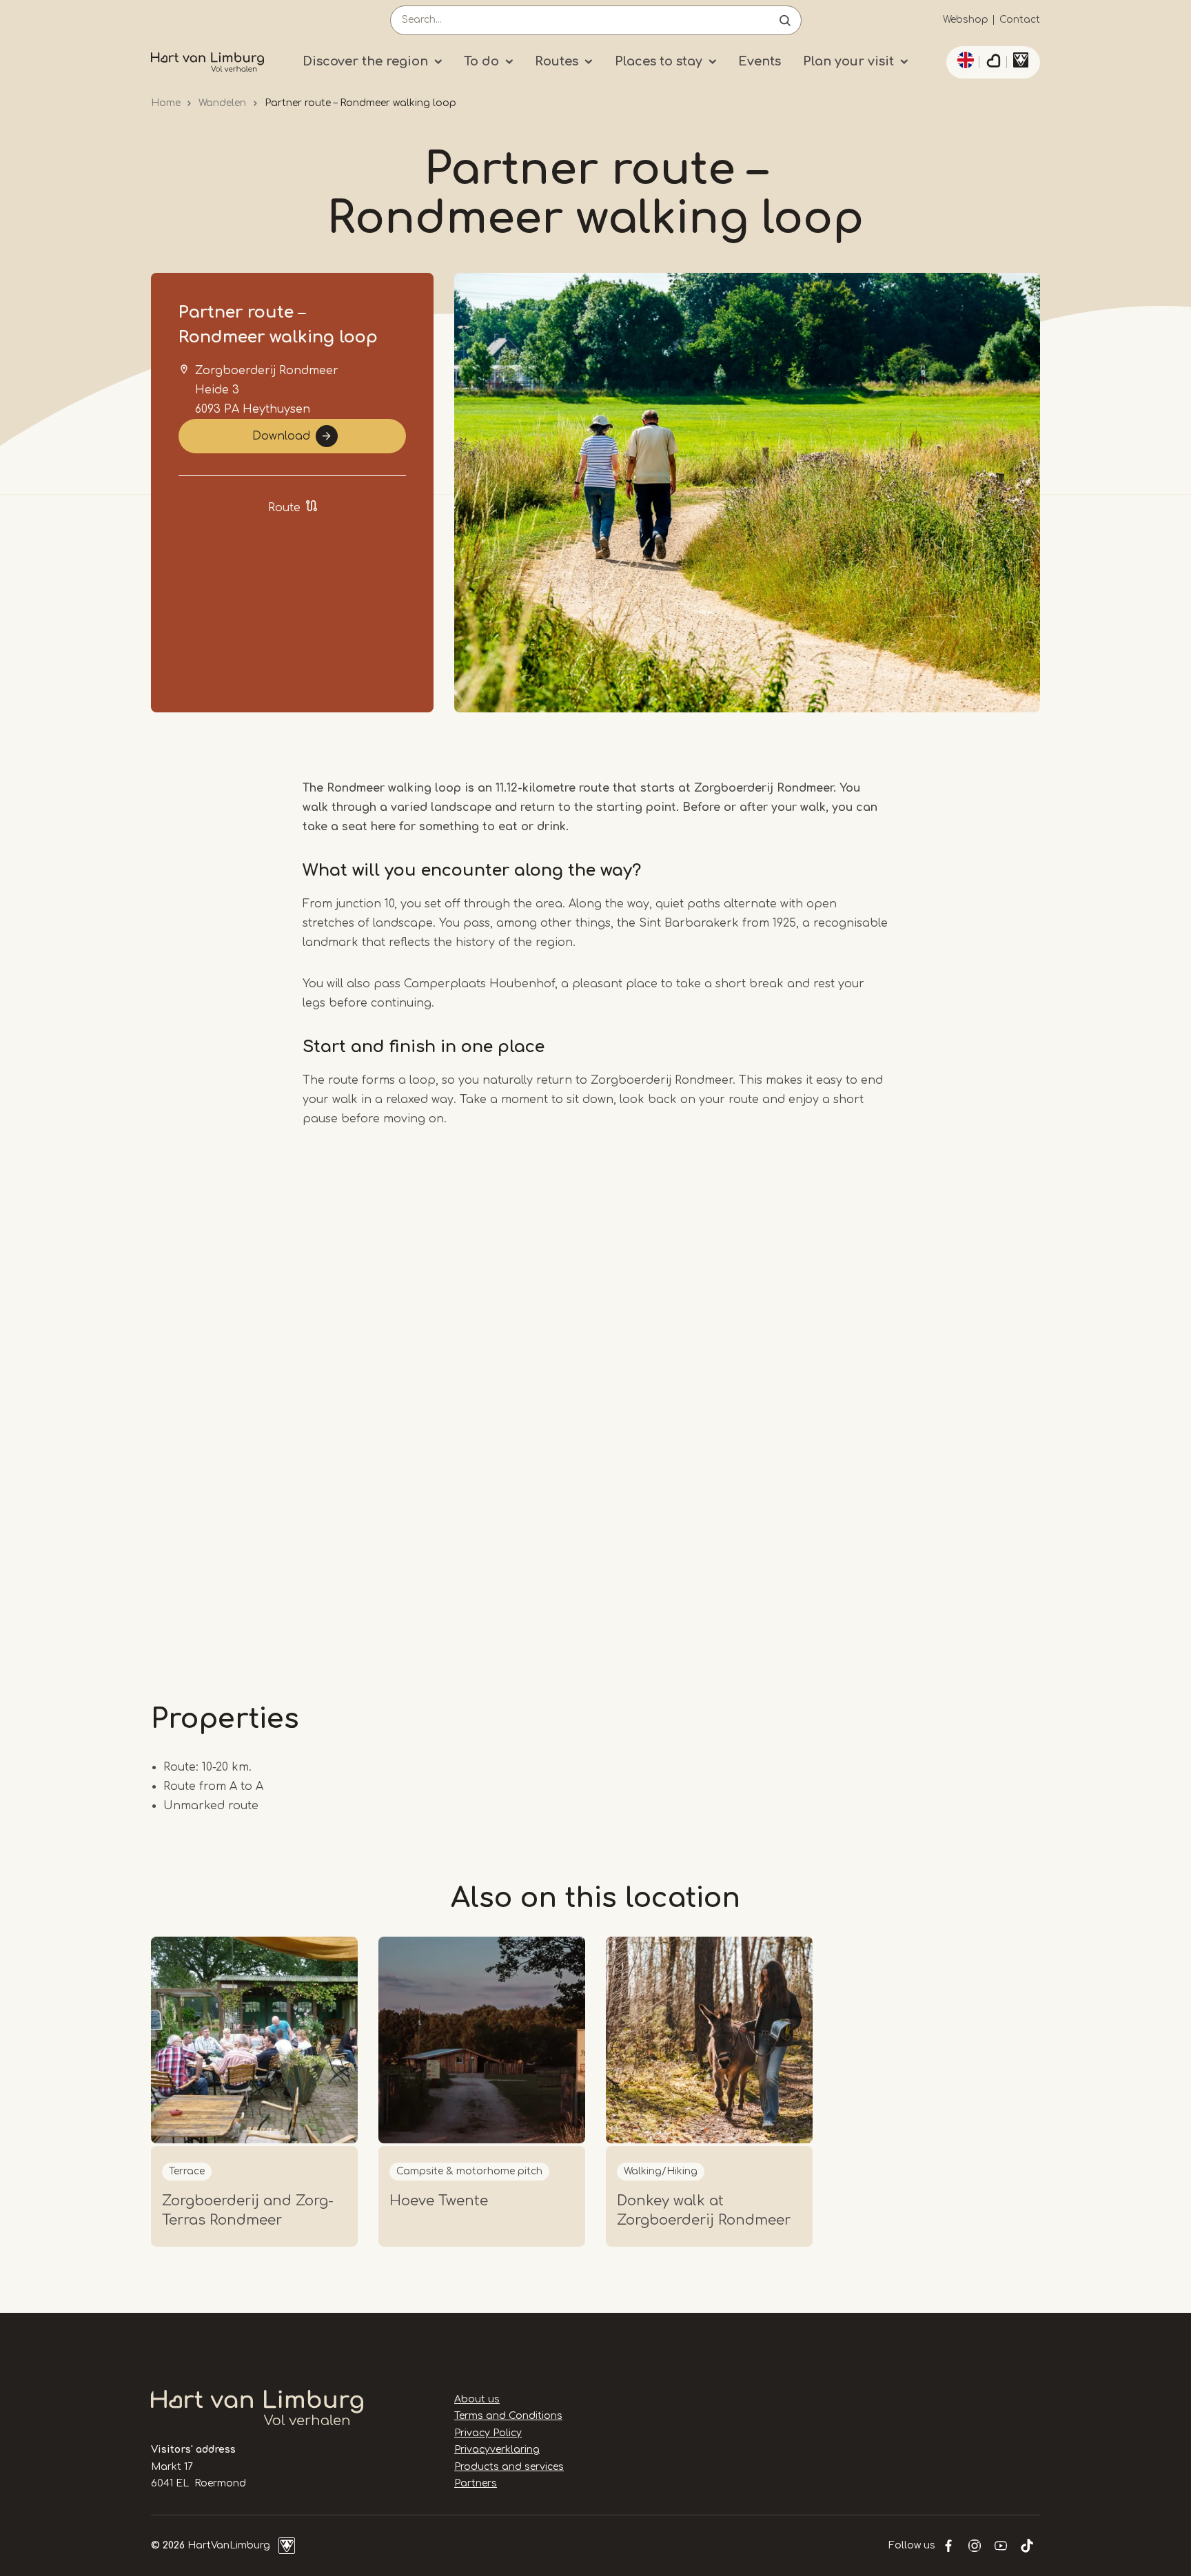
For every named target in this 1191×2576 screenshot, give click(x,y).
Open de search (785, 20)
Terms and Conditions (508, 2416)
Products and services (509, 2467)
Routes (557, 61)
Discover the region (365, 61)
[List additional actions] (964, 60)
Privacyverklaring (497, 2450)
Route (284, 508)
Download (281, 436)
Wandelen (222, 103)
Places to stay (659, 61)
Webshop (966, 20)
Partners (476, 2483)
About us (477, 2399)
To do (481, 61)
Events (760, 61)
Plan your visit (848, 61)
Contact (1020, 20)
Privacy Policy (488, 2433)
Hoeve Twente (439, 2201)
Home (166, 103)
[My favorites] (993, 63)
